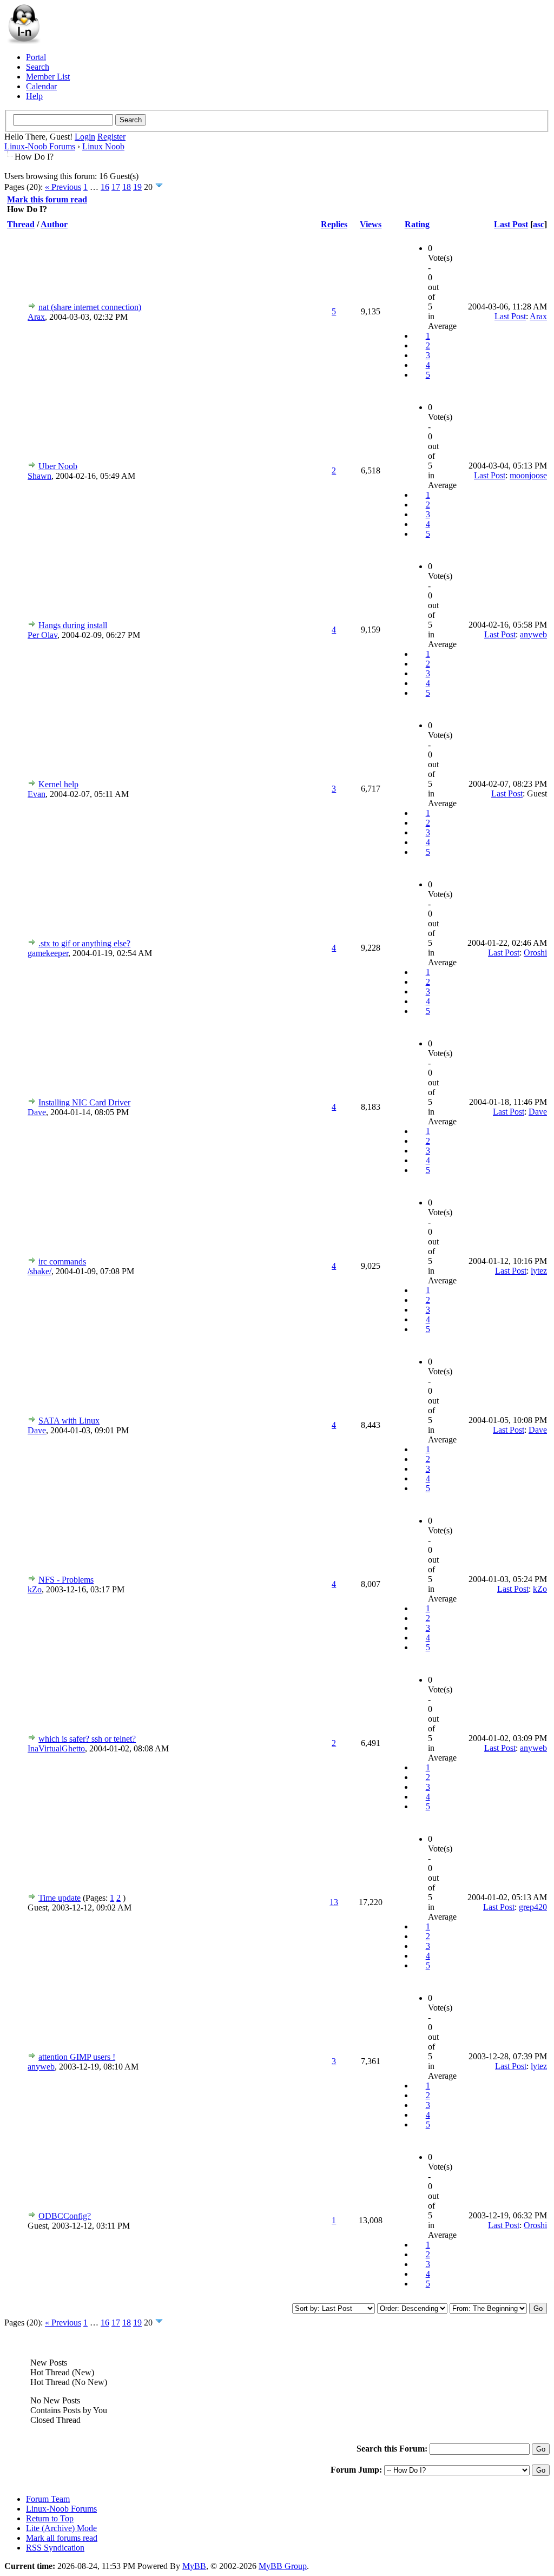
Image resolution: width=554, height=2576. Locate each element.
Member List (48, 77)
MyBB (194, 2566)
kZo (35, 1589)
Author (54, 224)
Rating (417, 224)
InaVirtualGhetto (56, 1748)
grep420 (533, 1907)
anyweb (533, 634)
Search (38, 67)
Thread (21, 224)
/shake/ (39, 1271)
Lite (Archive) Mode (61, 2528)
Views (371, 224)
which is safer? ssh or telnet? (87, 1739)
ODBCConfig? (65, 2216)
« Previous (63, 187)
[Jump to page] (159, 187)
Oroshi (535, 953)
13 (334, 1902)
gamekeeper (48, 953)
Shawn (39, 476)
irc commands (62, 1261)
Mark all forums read (62, 2538)
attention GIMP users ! (77, 2057)
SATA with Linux (69, 1421)
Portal (36, 57)
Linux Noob (103, 146)
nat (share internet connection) (90, 307)
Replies (334, 224)
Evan (37, 794)
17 (116, 187)
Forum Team (48, 2499)
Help (34, 96)
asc (539, 224)
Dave (37, 1112)
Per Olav (42, 635)
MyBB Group (283, 2566)
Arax (36, 317)
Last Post (511, 224)
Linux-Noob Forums (40, 146)
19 (137, 187)
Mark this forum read (47, 199)
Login (85, 137)
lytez (539, 1271)
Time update (60, 1898)
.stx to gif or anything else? (84, 943)
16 (105, 187)
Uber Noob (58, 466)
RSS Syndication (55, 2548)
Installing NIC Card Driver (84, 1102)
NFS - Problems (66, 1580)
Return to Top (50, 2518)
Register (111, 137)
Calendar (41, 86)
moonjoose (528, 475)
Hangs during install (73, 625)
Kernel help (58, 784)
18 (127, 187)
